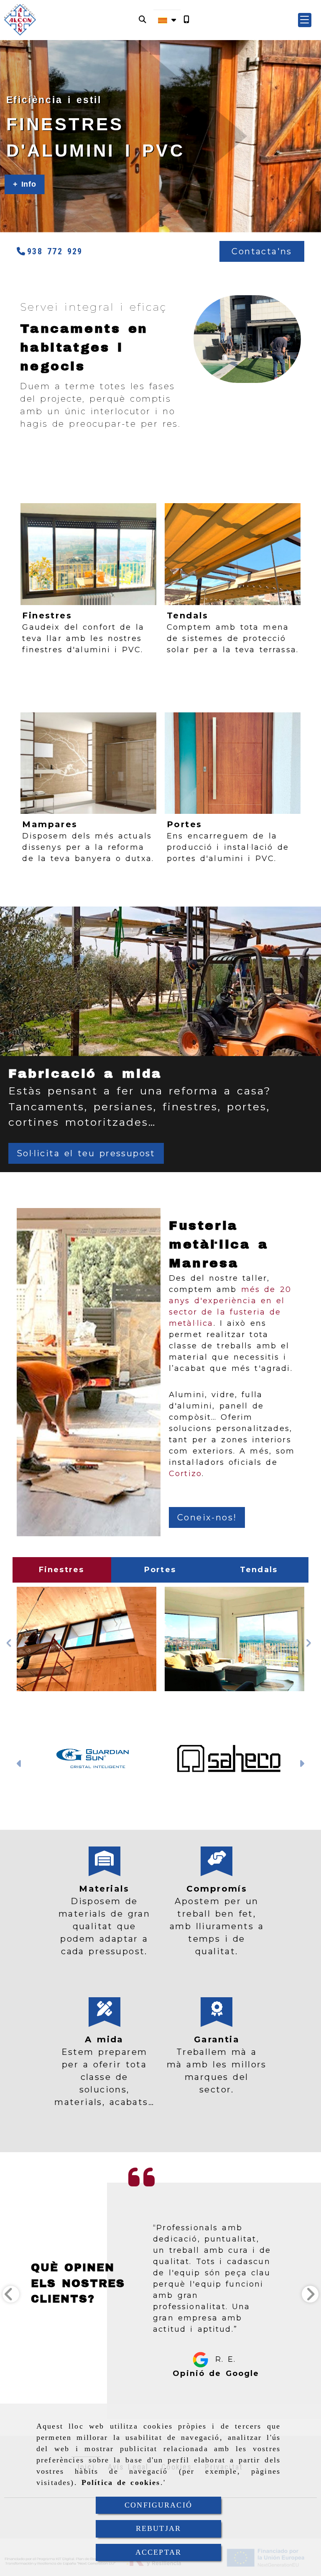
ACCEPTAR (158, 2552)
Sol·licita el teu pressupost (86, 1153)
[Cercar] (143, 20)
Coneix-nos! (207, 1517)
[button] (305, 20)
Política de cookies (121, 2482)
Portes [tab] (160, 1570)
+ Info (25, 184)
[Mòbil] (186, 20)
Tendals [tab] (259, 1570)
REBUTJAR (158, 2528)
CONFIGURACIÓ (158, 2505)
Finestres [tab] (61, 1570)
